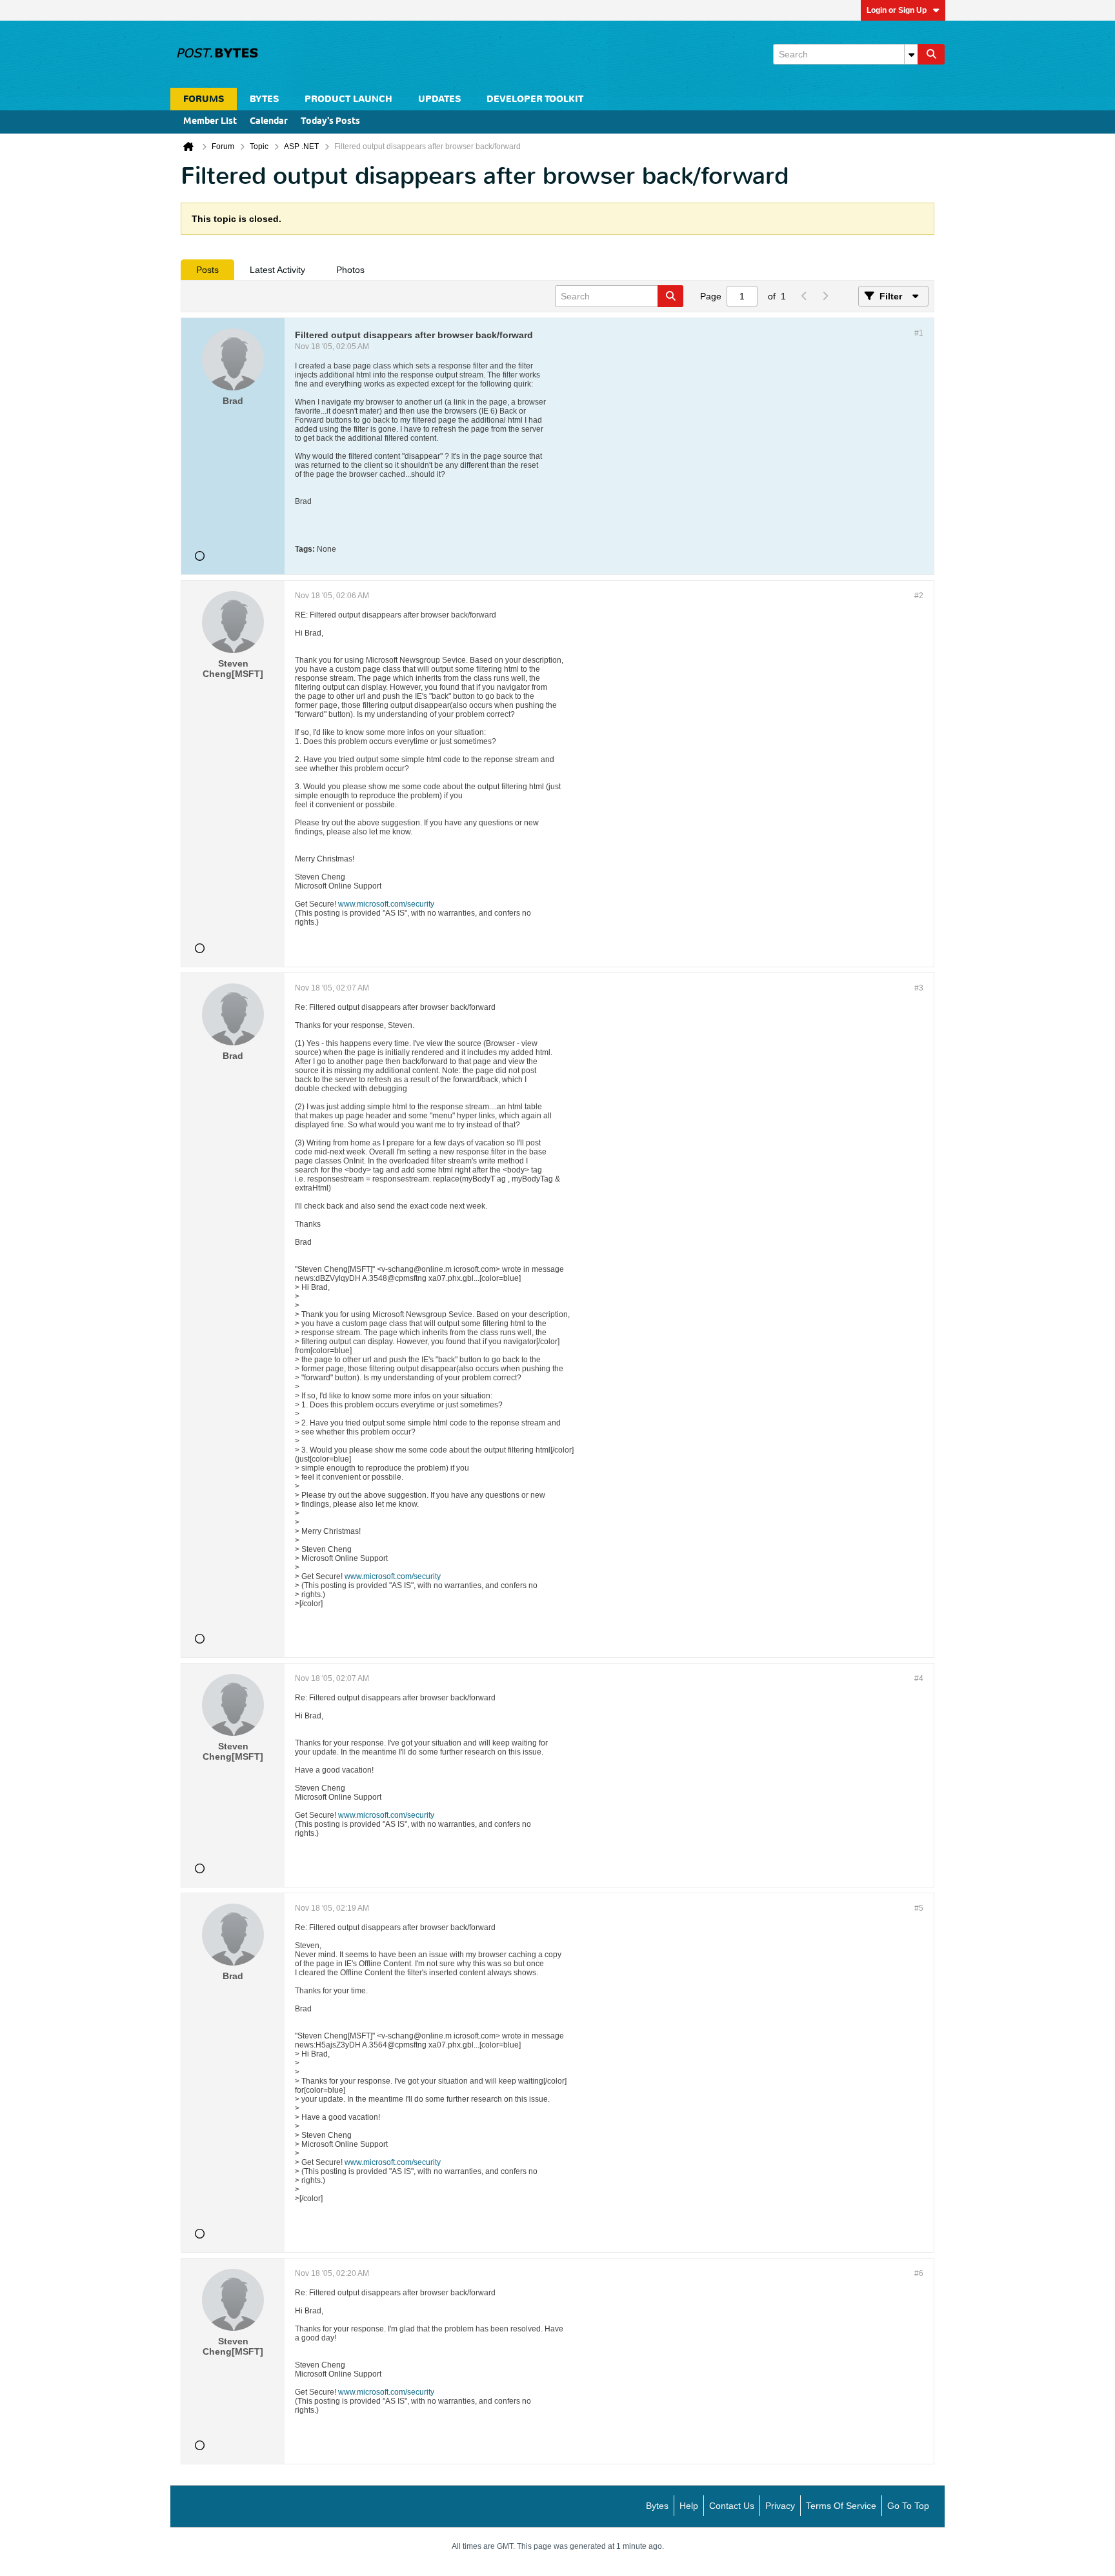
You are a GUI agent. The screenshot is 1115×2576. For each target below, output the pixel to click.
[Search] (931, 54)
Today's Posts (330, 122)
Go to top (908, 2506)
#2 (919, 596)
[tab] (207, 270)
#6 (919, 2273)
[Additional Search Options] (911, 54)
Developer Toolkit (535, 99)
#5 (919, 1908)
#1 (919, 333)
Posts (207, 270)
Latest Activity (277, 270)
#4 (919, 1678)
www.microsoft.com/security (386, 904)
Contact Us (732, 2506)
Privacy (780, 2506)
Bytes (657, 2506)
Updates (439, 99)
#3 (919, 988)
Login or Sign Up (897, 10)
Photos (350, 270)
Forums (204, 99)
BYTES (264, 99)
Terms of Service (841, 2506)
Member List (210, 122)
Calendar (269, 122)
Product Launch (348, 99)
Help (689, 2506)
